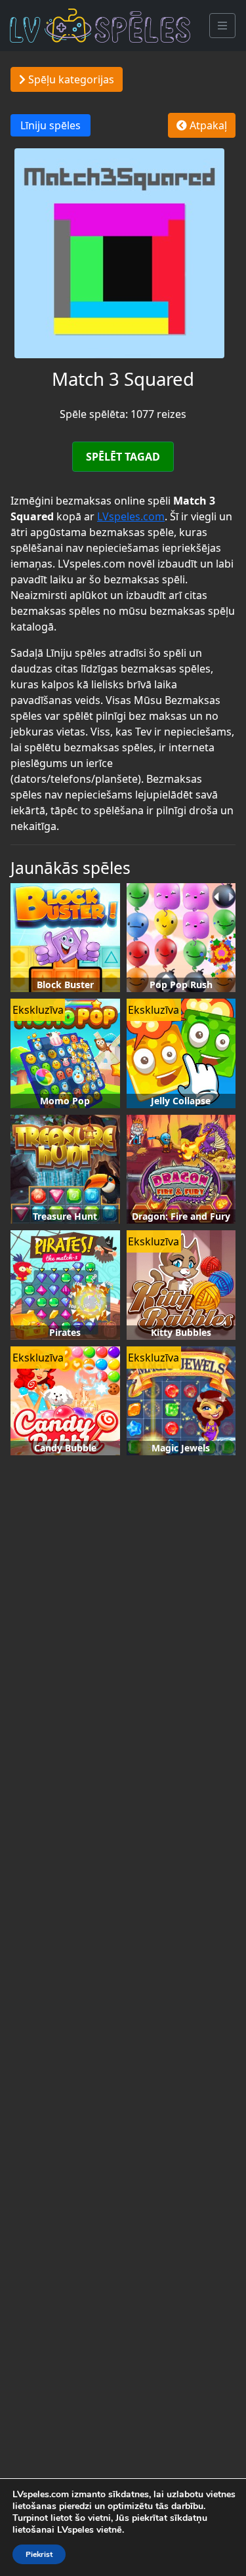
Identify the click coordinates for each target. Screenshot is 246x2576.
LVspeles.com (131, 516)
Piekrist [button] (39, 2554)
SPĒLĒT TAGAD (123, 457)
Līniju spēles (51, 125)
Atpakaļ (207, 125)
